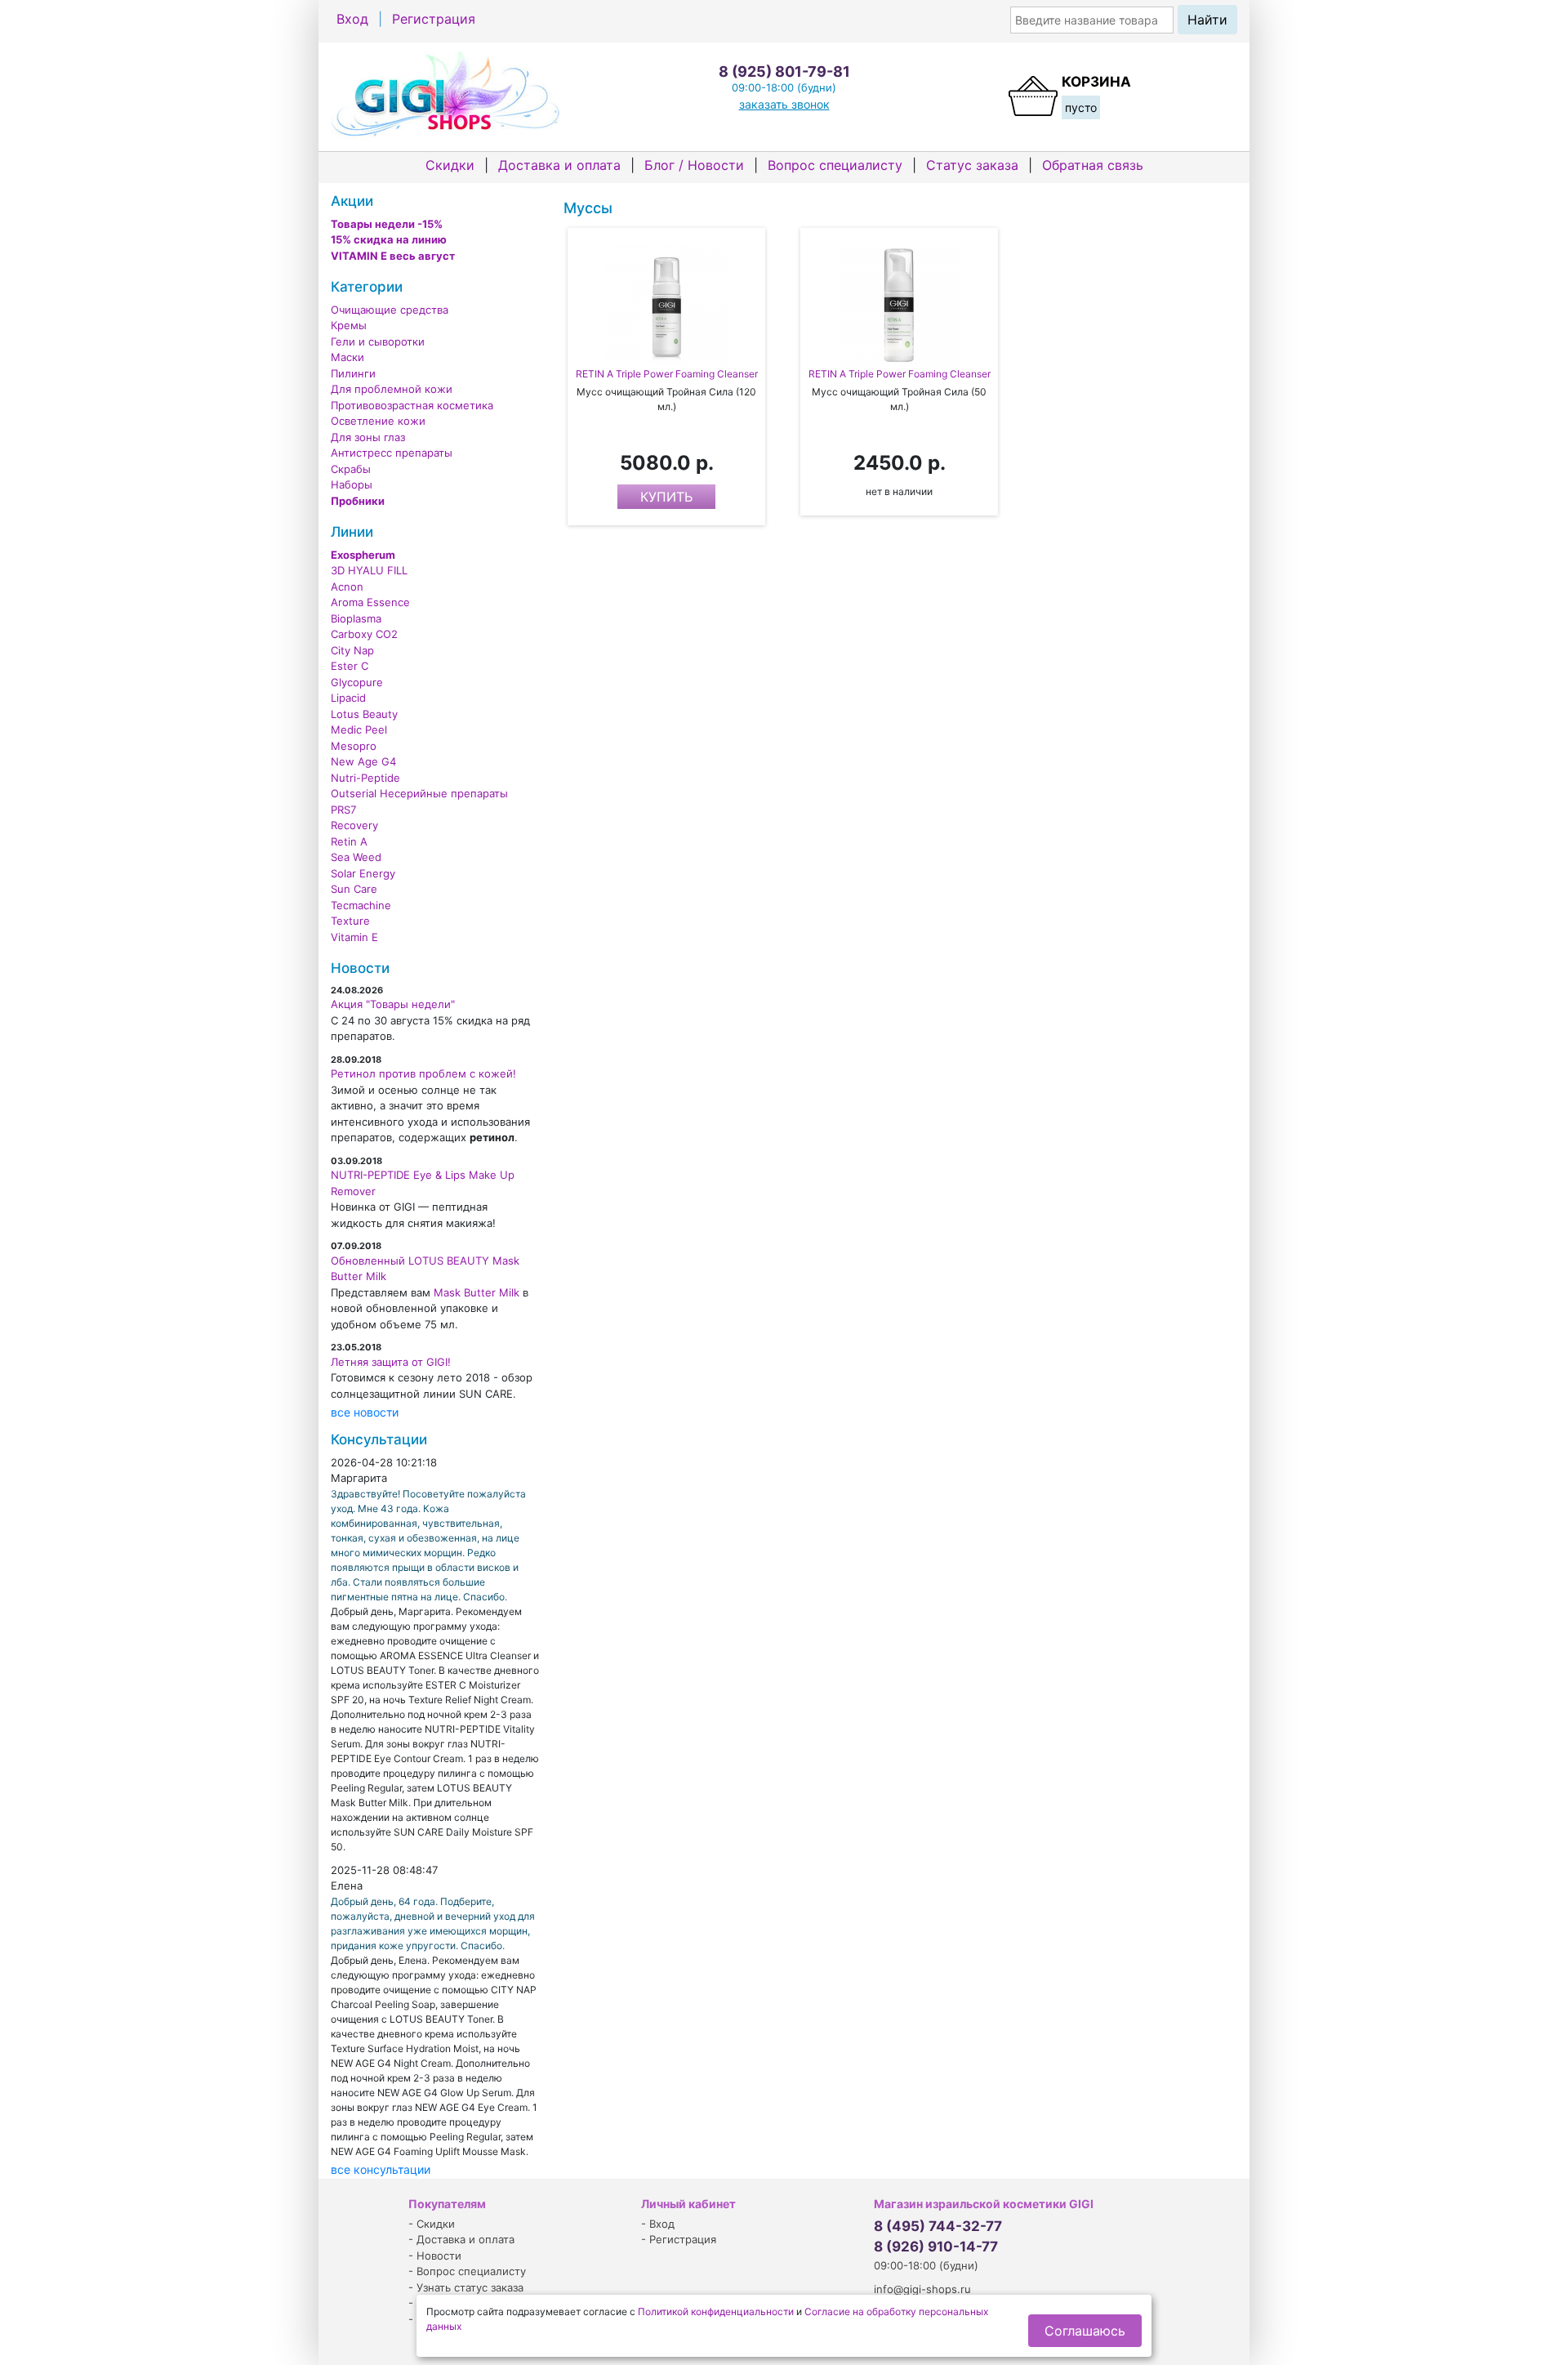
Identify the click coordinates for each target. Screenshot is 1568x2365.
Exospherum (363, 555)
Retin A (349, 841)
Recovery (354, 825)
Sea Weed (356, 857)
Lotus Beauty (364, 714)
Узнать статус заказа (470, 2287)
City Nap (352, 650)
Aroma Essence (370, 602)
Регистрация (434, 19)
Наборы (352, 484)
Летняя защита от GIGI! (391, 1362)
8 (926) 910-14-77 (936, 2247)
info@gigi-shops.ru (922, 2289)
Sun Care (354, 889)
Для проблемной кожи (392, 389)
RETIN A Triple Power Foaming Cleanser (667, 374)
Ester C (350, 666)
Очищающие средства (390, 310)
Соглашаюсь (1085, 2331)
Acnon (347, 587)
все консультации (381, 2169)
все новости (365, 1412)
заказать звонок (784, 104)
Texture (350, 921)
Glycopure (357, 682)
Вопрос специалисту (835, 165)
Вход (352, 19)
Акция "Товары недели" (393, 1004)
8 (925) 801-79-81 (784, 71)
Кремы (349, 325)
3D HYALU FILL (369, 570)
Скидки (450, 165)
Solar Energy (363, 873)
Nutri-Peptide (365, 778)
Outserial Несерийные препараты (419, 793)
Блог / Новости (694, 165)
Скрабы (351, 469)
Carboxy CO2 (364, 634)
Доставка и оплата (559, 165)
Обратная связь (1093, 165)
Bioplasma (356, 618)
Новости (439, 2256)
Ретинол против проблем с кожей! (423, 1073)
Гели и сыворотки (378, 341)
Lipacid (348, 698)
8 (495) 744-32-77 (938, 2226)
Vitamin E (354, 937)
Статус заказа (972, 165)
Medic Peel (359, 730)
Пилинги (353, 373)
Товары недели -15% (387, 224)
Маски (347, 357)
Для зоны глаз (368, 437)
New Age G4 (363, 761)
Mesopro (354, 746)
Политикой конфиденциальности (716, 2311)
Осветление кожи (378, 421)
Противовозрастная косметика (412, 405)
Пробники (358, 501)
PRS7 (343, 810)
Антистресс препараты (392, 453)
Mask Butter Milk (477, 1292)
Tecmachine (361, 905)
